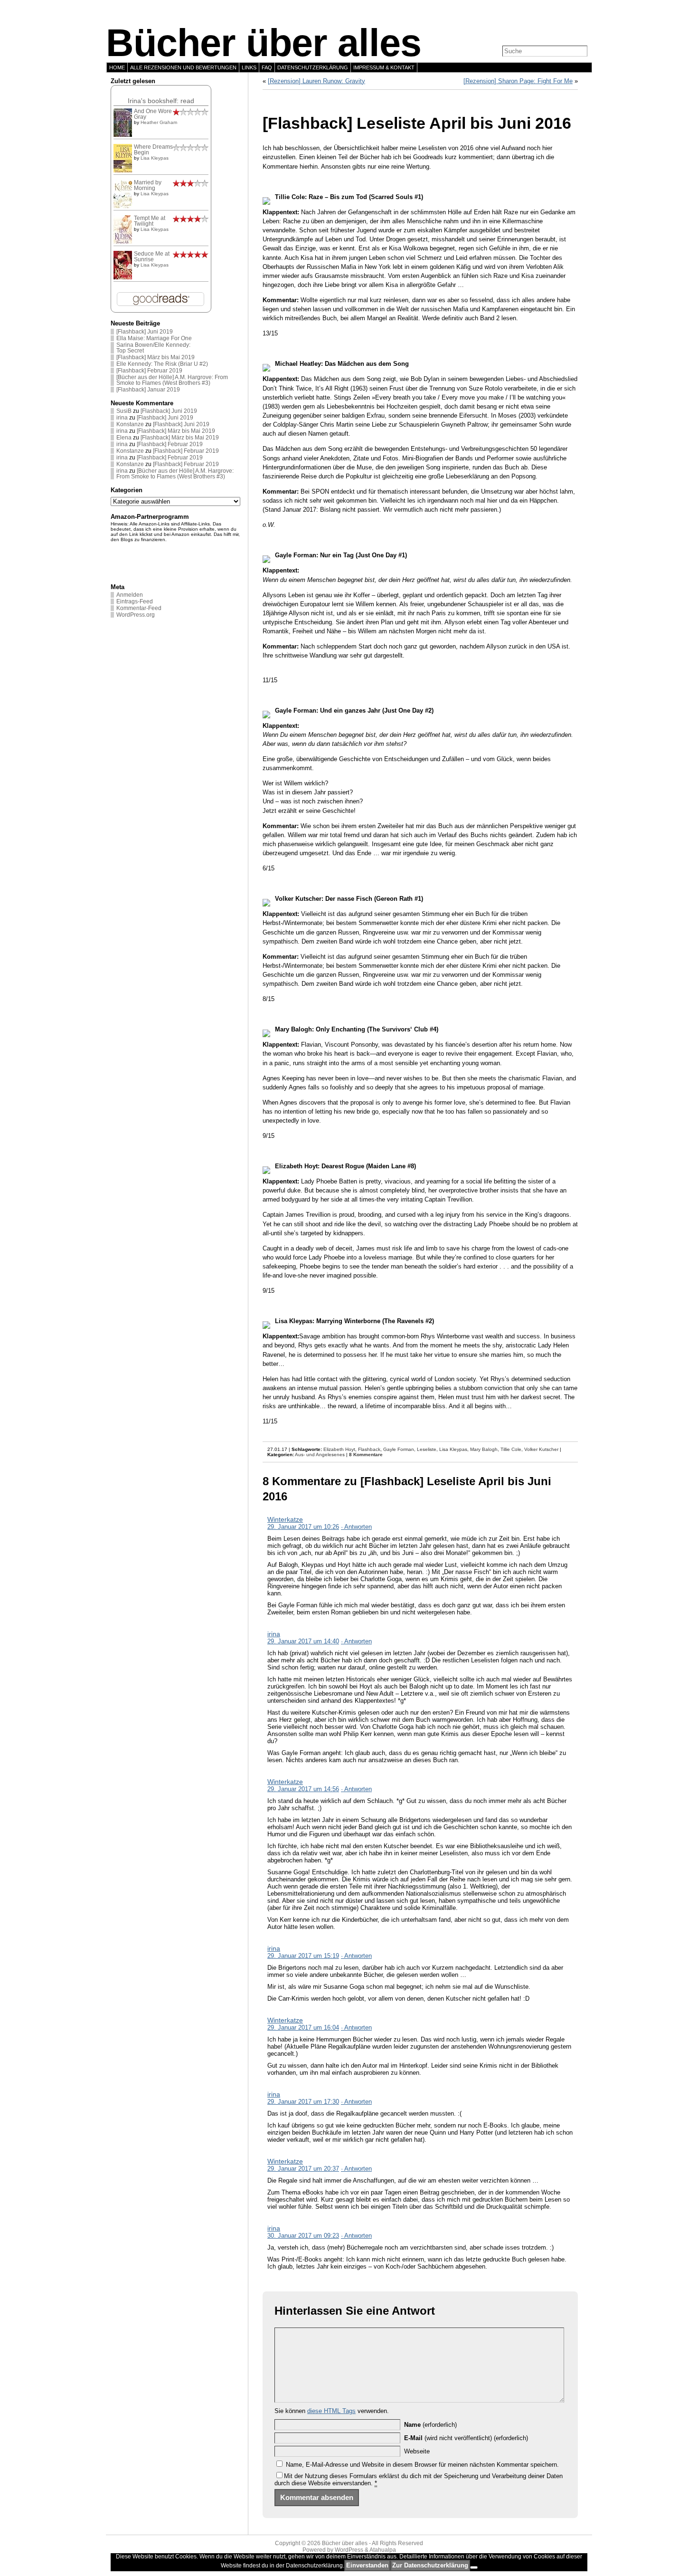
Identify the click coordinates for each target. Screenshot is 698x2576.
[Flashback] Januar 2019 (148, 390)
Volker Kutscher (541, 1449)
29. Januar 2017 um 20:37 (303, 2169)
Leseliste (427, 1449)
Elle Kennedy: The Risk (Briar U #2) (162, 364)
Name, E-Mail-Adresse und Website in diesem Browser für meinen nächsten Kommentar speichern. (422, 2465)
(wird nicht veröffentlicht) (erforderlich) (466, 2438)
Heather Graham (159, 122)
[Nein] (474, 2567)
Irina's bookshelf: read (161, 101)
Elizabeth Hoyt (339, 1449)
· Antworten (356, 1527)
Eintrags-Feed (135, 601)
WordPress (349, 2550)
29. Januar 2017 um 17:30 (303, 2102)
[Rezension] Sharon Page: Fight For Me (518, 81)
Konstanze (130, 424)
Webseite (417, 2451)
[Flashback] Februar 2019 (149, 371)
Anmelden (130, 595)
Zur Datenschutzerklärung (430, 2565)
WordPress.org (136, 615)
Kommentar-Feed (139, 608)
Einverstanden (367, 2565)
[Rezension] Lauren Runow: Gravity (316, 81)
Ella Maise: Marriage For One (154, 338)
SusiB (124, 411)
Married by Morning (148, 185)
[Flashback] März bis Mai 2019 (156, 357)
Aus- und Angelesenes (320, 1455)
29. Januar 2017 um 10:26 (303, 1527)
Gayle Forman (399, 1449)
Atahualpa (383, 2550)
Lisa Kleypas (155, 158)
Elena (124, 438)
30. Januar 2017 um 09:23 (303, 2236)
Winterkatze (285, 1519)
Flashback (369, 1449)
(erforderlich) (430, 2425)
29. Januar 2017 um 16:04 (303, 2027)
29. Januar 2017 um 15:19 (303, 1956)
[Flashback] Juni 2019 (145, 332)
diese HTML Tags (331, 2411)
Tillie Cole (511, 1449)
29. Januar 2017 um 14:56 (303, 1789)
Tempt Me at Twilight (150, 221)
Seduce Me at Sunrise (152, 257)
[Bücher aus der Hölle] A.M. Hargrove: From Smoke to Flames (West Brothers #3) (172, 380)
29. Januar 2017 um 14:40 (303, 1641)
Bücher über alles (264, 43)
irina (122, 418)
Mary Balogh (484, 1449)
